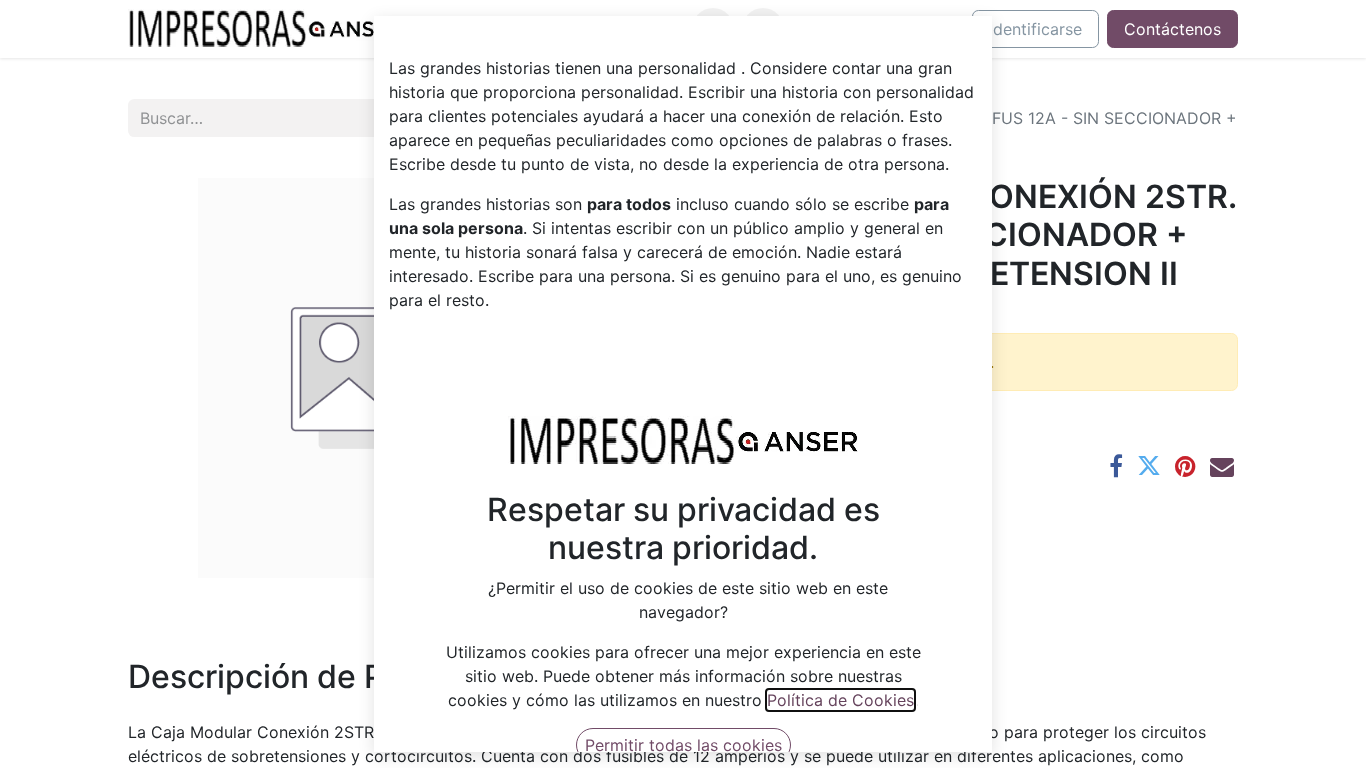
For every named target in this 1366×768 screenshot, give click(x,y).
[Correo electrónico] (1222, 466)
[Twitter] (1149, 466)
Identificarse (1035, 29)
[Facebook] (1116, 466)
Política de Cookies (840, 700)
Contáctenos (1172, 29)
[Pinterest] (1185, 466)
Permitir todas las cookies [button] (683, 745)
